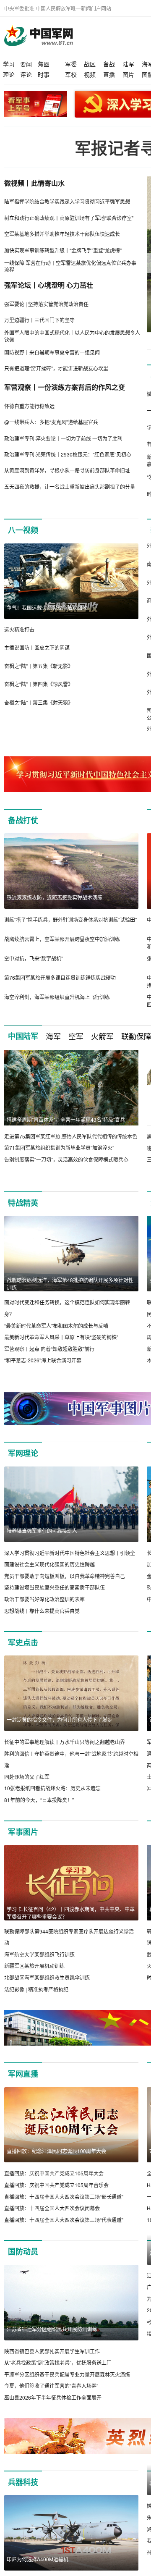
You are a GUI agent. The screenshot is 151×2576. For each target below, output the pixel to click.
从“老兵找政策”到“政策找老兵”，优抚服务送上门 (58, 2362)
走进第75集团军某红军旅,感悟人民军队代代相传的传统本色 (71, 1136)
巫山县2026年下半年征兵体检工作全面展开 (53, 2397)
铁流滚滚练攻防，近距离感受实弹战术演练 (55, 897)
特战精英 (23, 1203)
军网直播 (23, 2074)
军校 (71, 74)
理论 (9, 74)
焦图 (44, 64)
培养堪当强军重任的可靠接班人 (42, 1531)
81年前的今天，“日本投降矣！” (39, 1800)
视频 (90, 74)
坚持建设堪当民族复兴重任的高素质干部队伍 (55, 1587)
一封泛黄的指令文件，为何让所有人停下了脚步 (60, 1720)
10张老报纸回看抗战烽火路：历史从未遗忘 (52, 1788)
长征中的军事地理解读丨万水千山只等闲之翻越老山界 (65, 1742)
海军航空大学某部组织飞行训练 (39, 1954)
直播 (109, 74)
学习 (9, 64)
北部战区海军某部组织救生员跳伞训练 (47, 1977)
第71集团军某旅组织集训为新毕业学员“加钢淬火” (59, 1148)
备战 (109, 64)
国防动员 (23, 2251)
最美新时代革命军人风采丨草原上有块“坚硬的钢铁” (61, 1337)
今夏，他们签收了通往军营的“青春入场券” (51, 2386)
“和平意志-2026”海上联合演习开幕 (43, 1360)
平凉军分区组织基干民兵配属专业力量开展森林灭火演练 (67, 2374)
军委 (71, 64)
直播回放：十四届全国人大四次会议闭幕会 (52, 2208)
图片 (128, 74)
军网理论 (23, 1453)
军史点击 (23, 1642)
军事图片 (23, 1832)
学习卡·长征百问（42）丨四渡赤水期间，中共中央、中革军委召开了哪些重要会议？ (71, 1913)
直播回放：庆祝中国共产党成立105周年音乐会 (56, 2185)
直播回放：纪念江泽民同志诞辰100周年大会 (56, 2151)
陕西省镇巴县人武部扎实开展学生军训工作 (52, 2351)
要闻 (26, 64)
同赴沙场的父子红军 (27, 1777)
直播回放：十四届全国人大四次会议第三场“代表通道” (64, 2220)
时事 (44, 74)
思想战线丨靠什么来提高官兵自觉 (42, 1611)
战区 (90, 64)
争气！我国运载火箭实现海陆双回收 (47, 607)
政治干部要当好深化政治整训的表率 (44, 1599)
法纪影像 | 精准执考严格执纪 (36, 1989)
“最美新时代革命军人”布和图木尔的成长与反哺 (56, 1326)
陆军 (128, 64)
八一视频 (23, 530)
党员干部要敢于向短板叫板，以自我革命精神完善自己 (65, 1576)
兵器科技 (23, 2494)
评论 (26, 74)
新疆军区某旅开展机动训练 (34, 1966)
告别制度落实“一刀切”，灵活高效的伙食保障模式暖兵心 (66, 1159)
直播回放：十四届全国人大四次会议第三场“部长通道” (64, 2197)
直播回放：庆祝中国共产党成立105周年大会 (54, 2173)
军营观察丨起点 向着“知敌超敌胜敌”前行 (49, 1349)
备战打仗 (23, 820)
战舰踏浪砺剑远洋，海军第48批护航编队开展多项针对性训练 (70, 1284)
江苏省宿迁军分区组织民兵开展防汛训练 (52, 2329)
